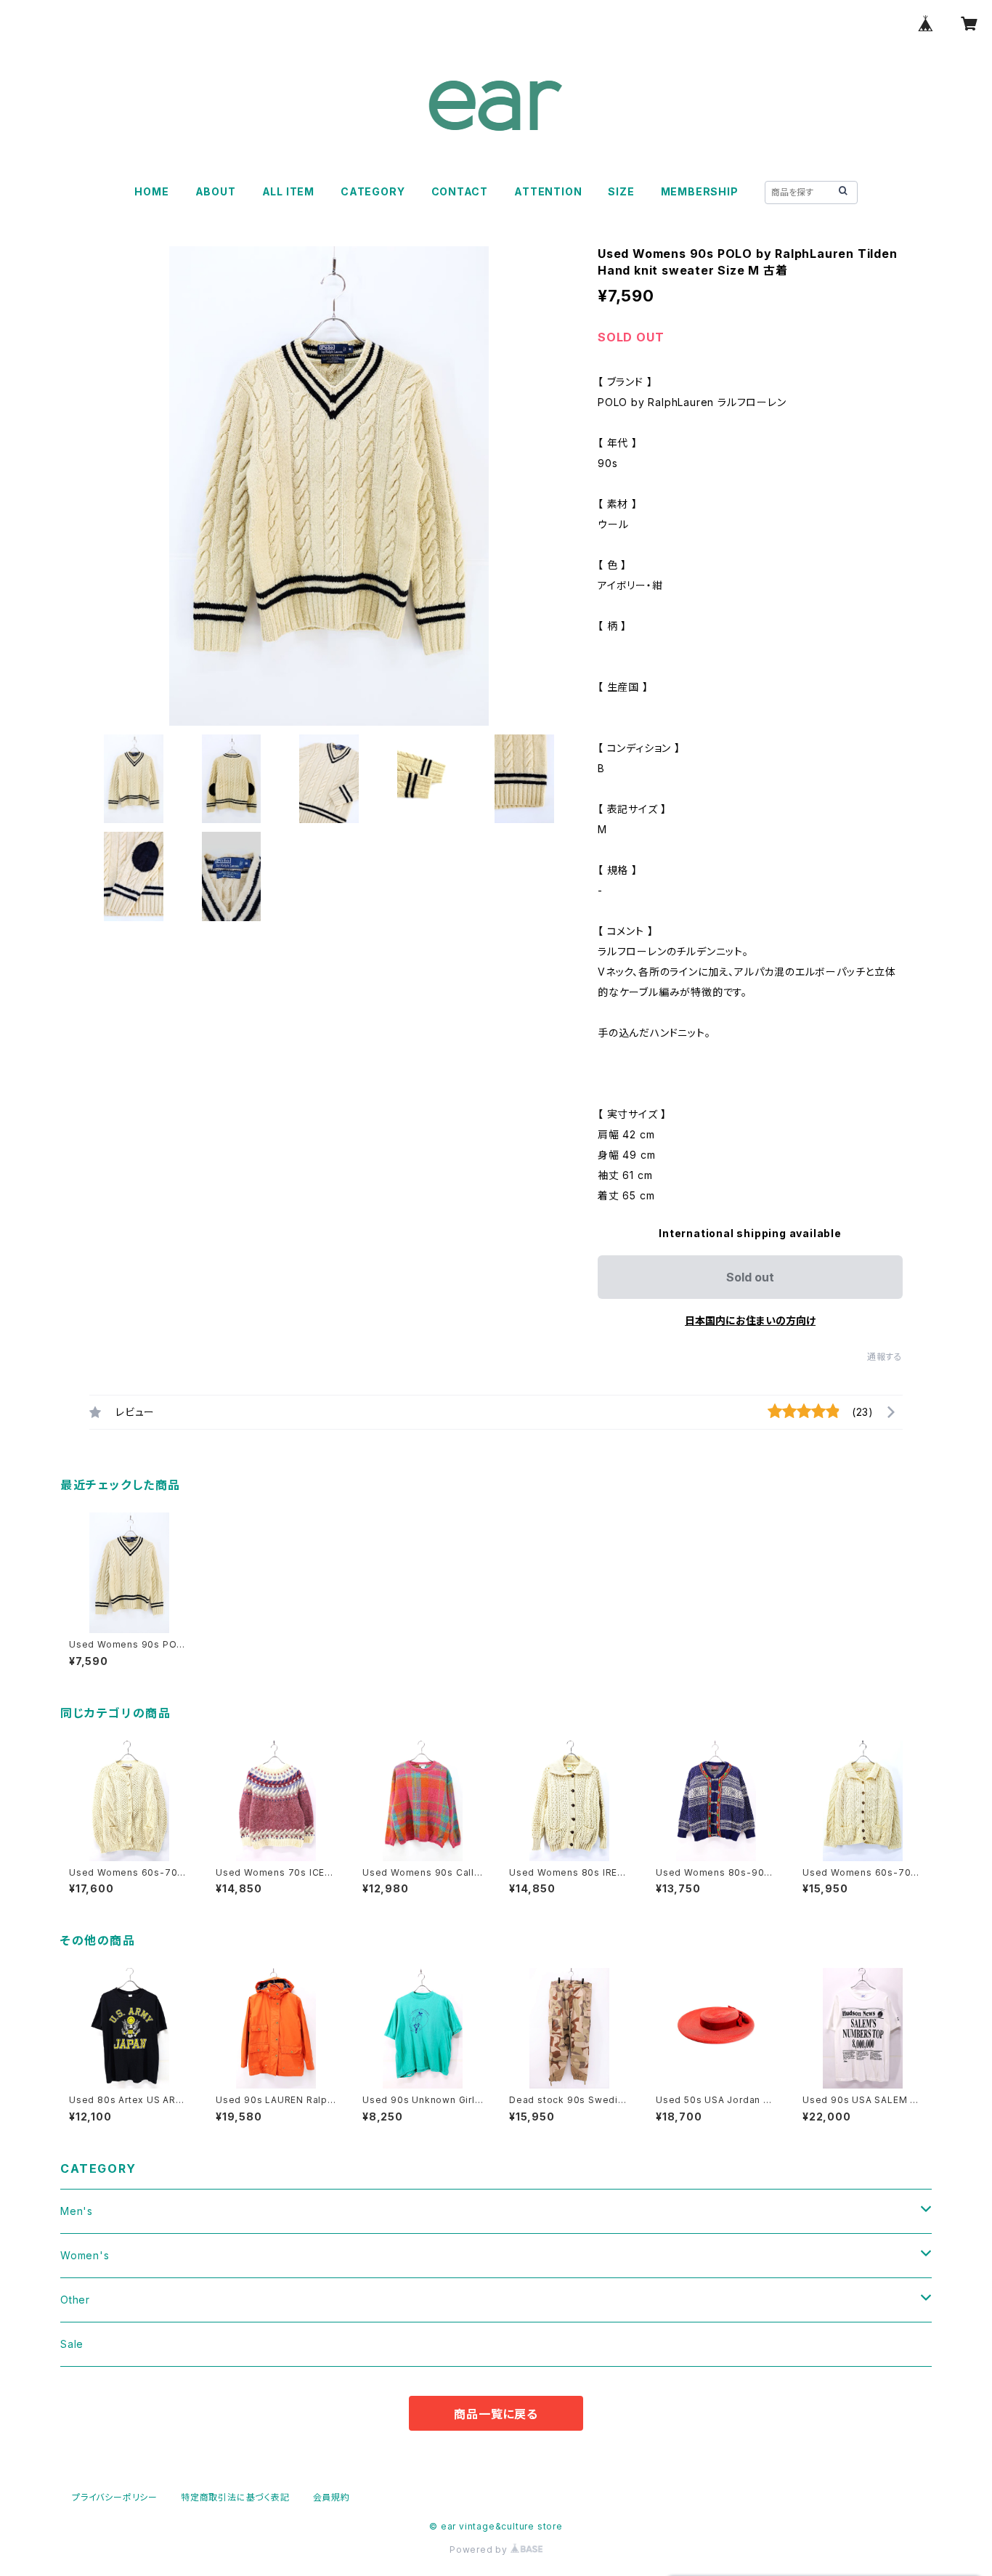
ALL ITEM (288, 191)
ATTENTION (548, 191)
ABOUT (216, 191)
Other (75, 2300)
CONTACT (460, 191)
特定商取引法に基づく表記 (235, 2497)
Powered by (480, 2549)
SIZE (621, 191)
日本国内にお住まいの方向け (750, 1320)
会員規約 (332, 2497)
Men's (77, 2211)
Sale (72, 2344)
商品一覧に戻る (496, 2414)
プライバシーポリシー (115, 2497)
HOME (151, 191)
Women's (85, 2255)
